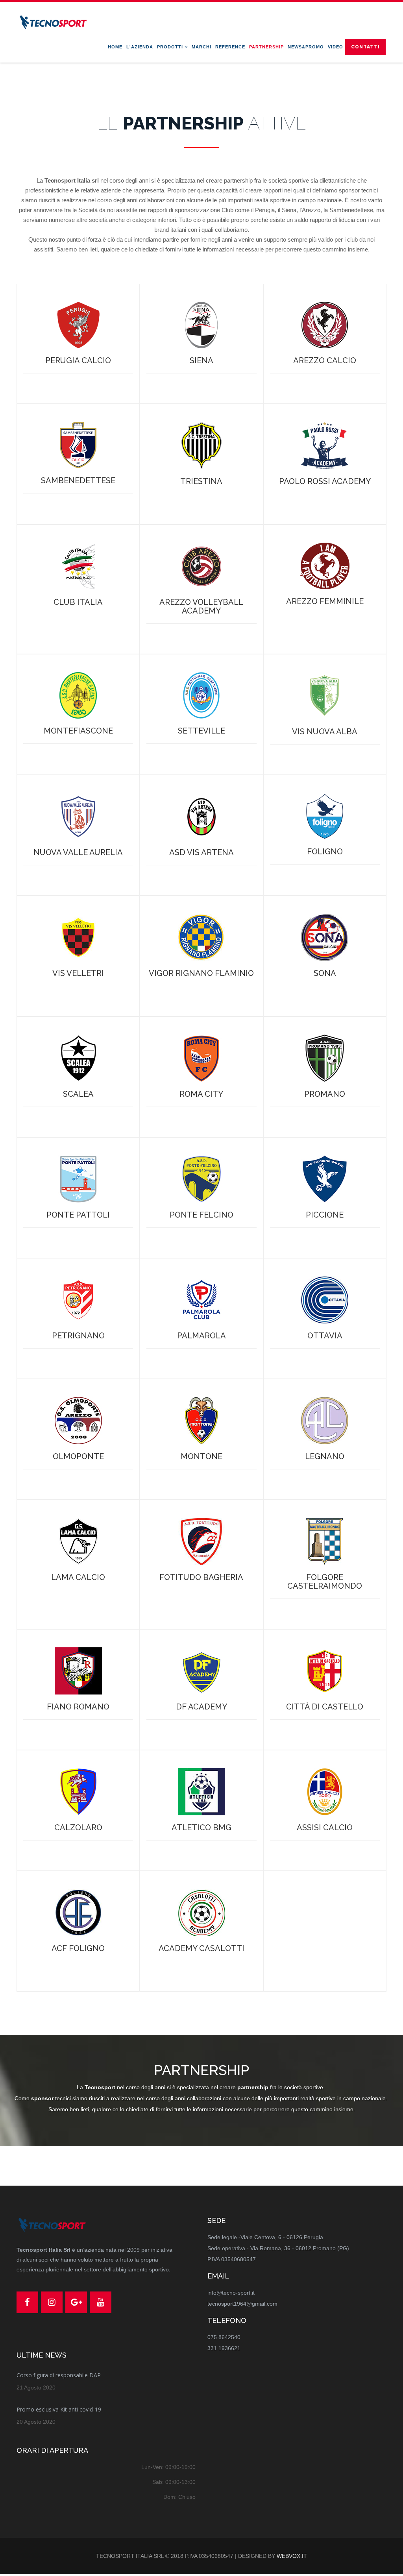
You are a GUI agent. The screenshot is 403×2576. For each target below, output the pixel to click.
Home (115, 47)
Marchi (201, 47)
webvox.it (292, 2556)
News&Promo (306, 47)
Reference (230, 47)
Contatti (365, 47)
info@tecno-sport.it (231, 2293)
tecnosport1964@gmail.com (242, 2304)
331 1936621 (224, 2348)
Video (336, 47)
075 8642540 (224, 2337)
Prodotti (170, 47)
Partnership (266, 47)
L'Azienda (140, 47)
